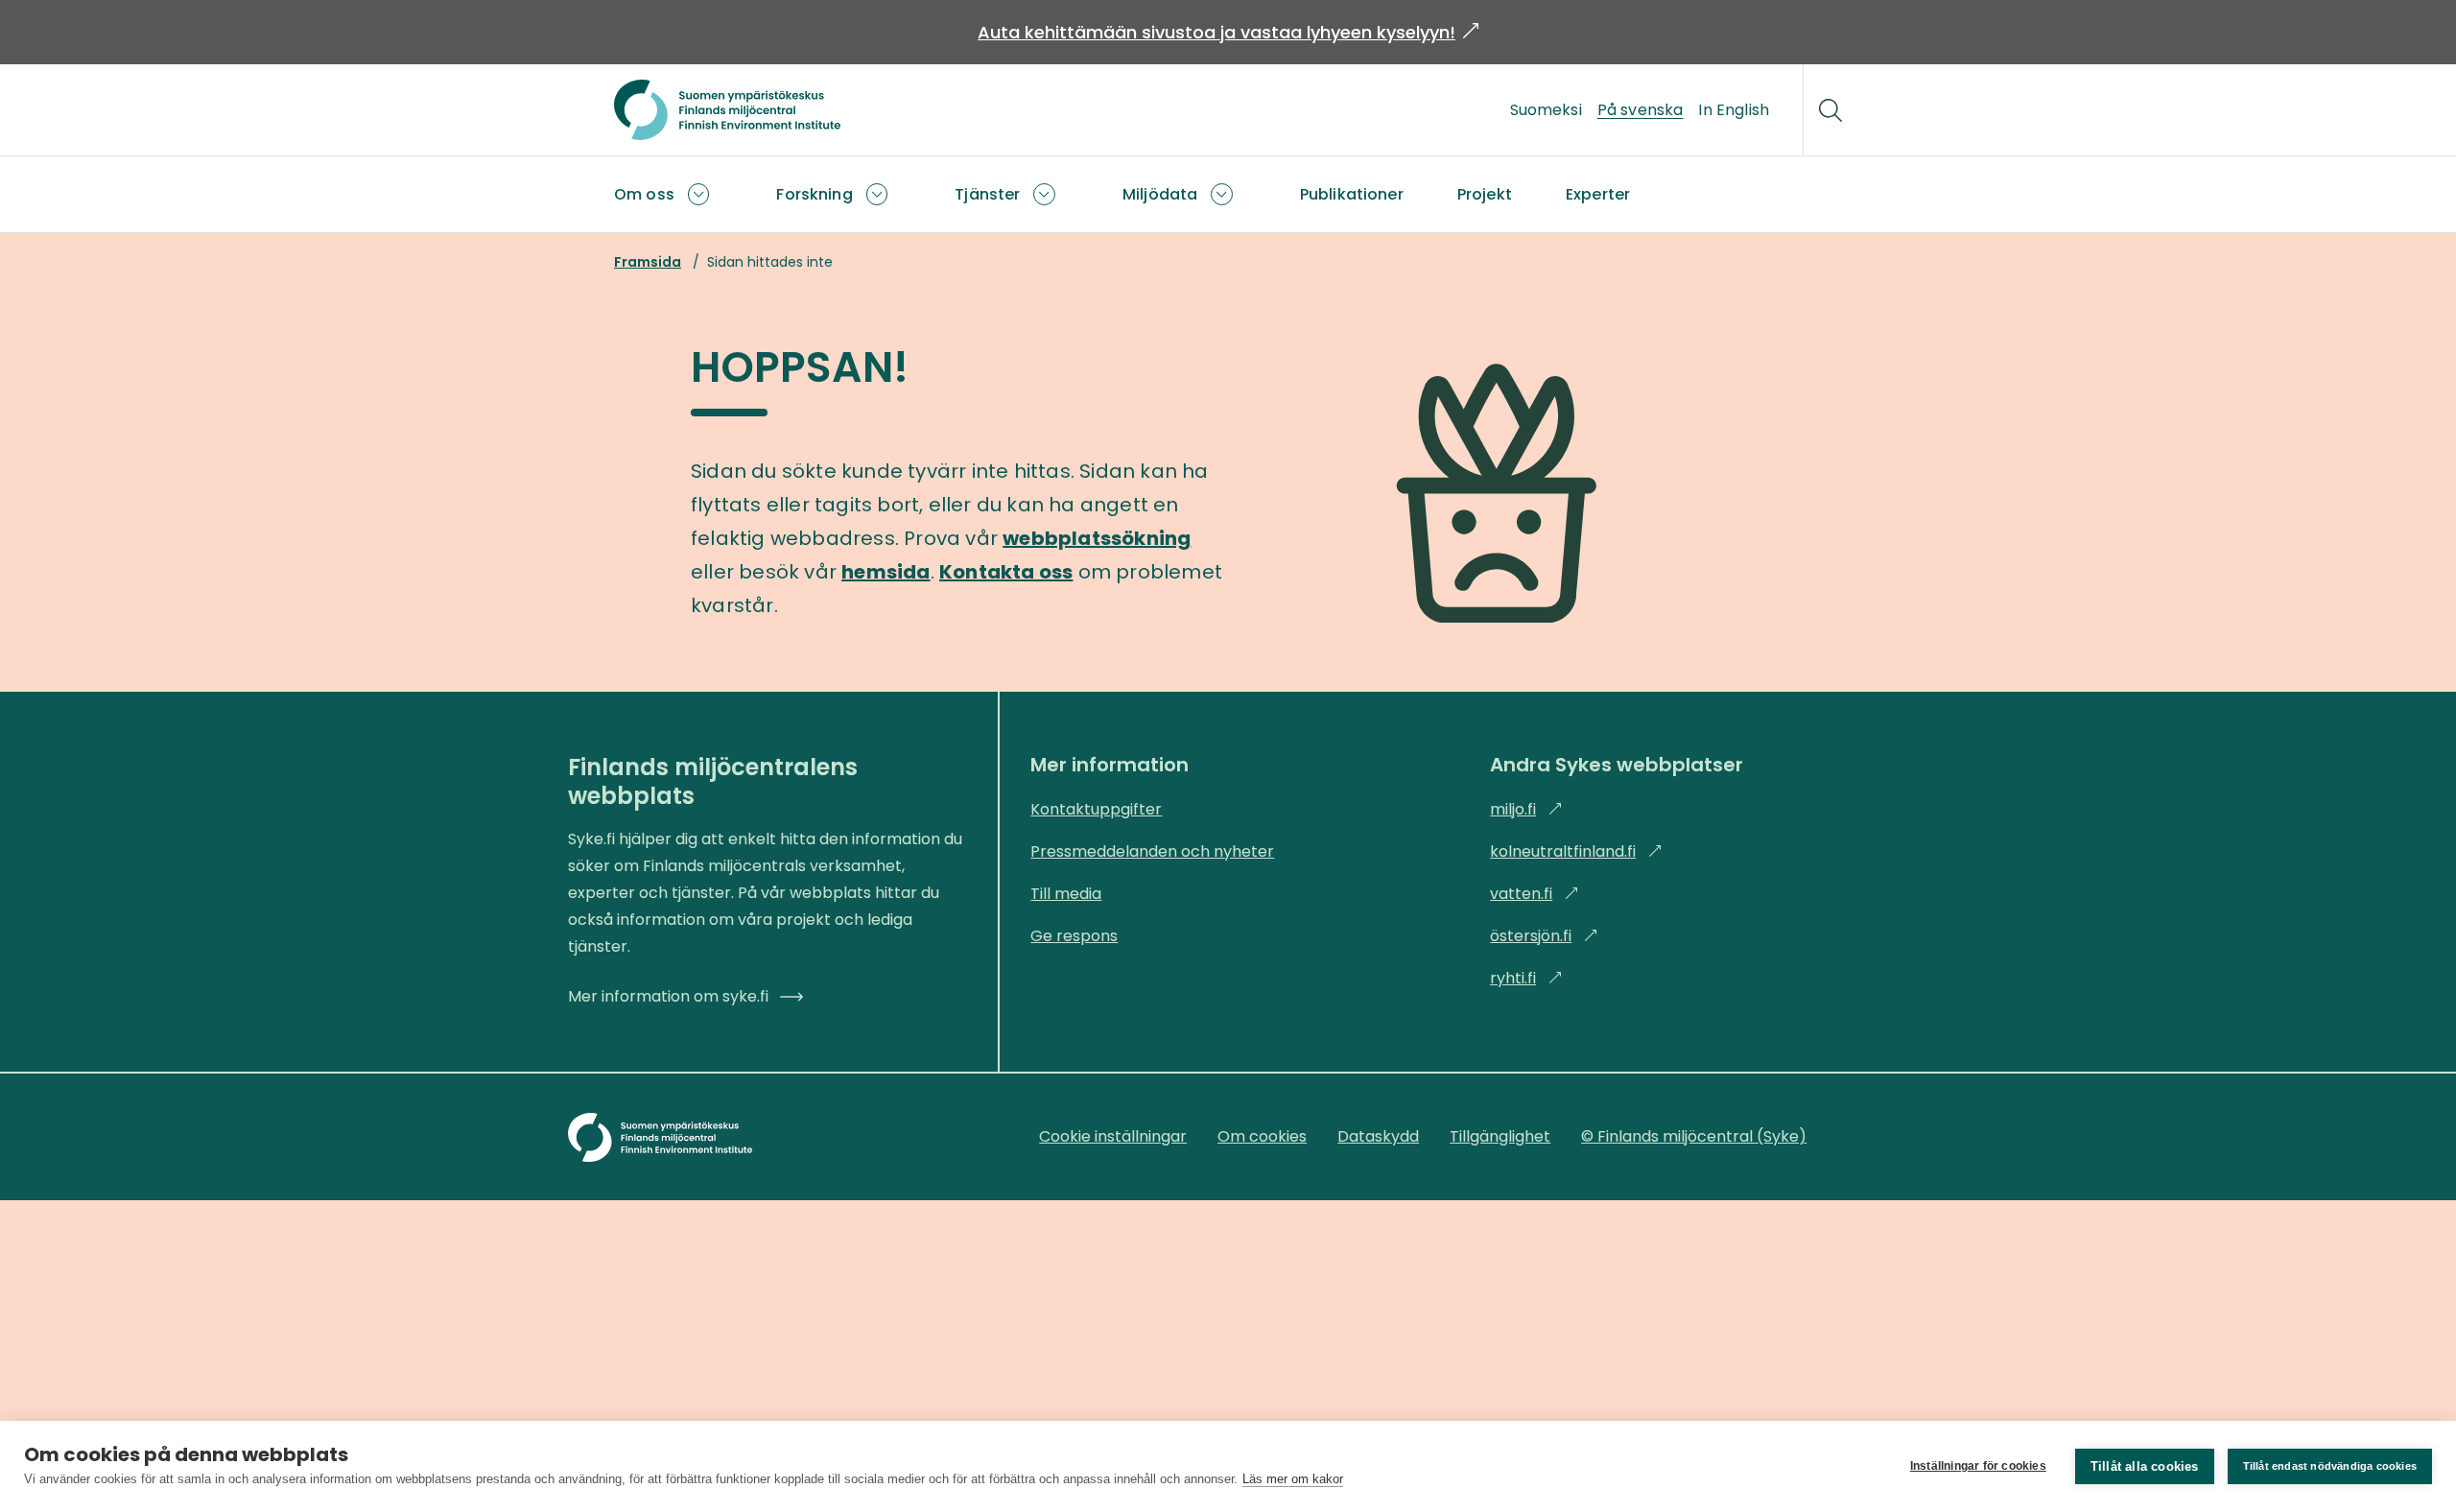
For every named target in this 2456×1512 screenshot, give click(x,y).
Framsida (648, 262)
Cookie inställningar (1113, 1136)
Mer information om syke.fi (668, 996)
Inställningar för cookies (1978, 1466)
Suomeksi (1546, 110)
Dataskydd (1378, 1136)
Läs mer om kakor (1293, 1479)
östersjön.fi (1544, 936)
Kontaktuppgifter (1096, 809)
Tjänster (987, 194)
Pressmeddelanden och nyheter (1152, 851)
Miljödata (1160, 194)
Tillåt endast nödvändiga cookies (2330, 1466)
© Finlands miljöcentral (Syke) (1694, 1136)
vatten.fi (1535, 894)
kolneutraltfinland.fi (1576, 851)
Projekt (1485, 194)
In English (1734, 110)
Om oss (644, 194)
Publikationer (1352, 194)
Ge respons (1074, 936)
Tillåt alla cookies (2145, 1466)
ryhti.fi (1526, 978)
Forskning (814, 194)
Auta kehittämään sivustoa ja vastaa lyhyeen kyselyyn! (1228, 32)
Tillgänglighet (1500, 1136)
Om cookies (1262, 1136)
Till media (1066, 894)
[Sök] (1830, 110)
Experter (1598, 194)
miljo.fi (1526, 809)
